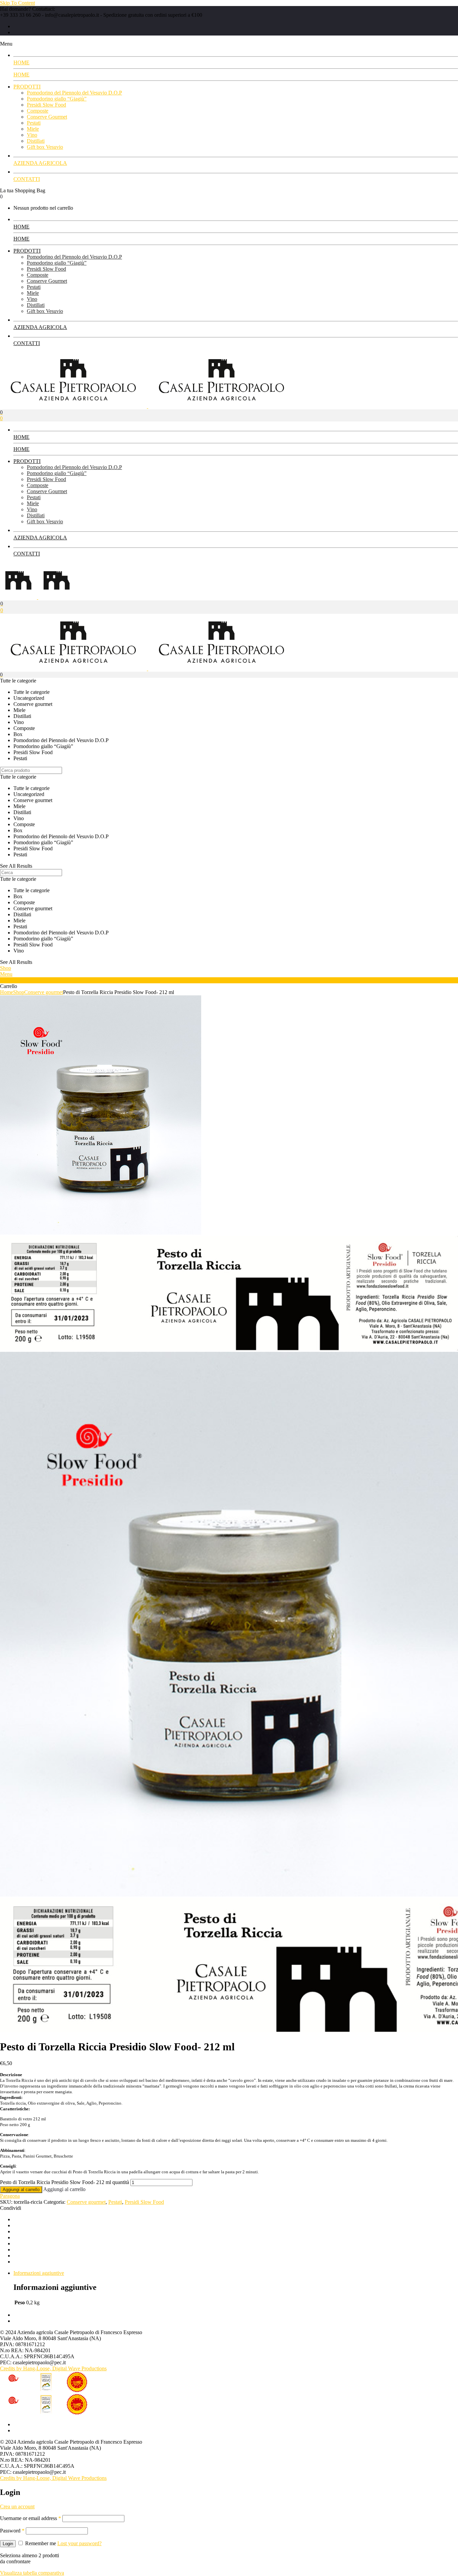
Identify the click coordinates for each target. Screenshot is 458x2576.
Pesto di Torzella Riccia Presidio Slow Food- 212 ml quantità (65, 2182)
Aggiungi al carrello (21, 2190)
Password (12, 2531)
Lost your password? (79, 2543)
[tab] (236, 2273)
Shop (19, 992)
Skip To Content (17, 3)
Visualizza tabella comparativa (32, 2573)
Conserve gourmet (44, 992)
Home (7, 992)
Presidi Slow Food (144, 2202)
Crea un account (17, 2506)
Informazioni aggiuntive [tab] (39, 2273)
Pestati (115, 2202)
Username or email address (31, 2518)
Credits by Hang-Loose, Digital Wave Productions (53, 2368)
